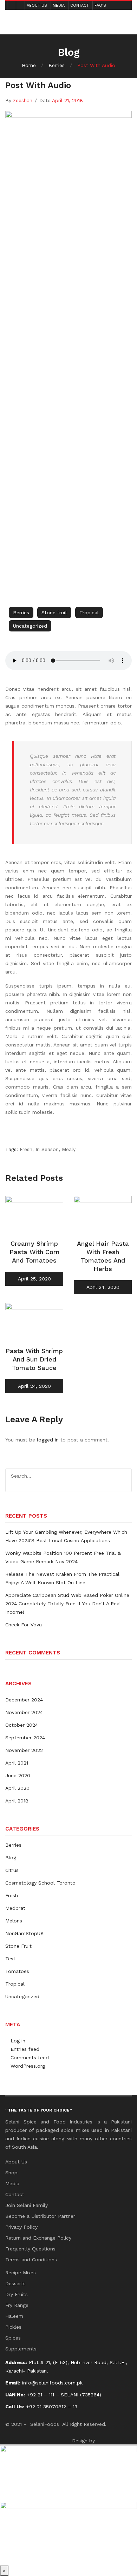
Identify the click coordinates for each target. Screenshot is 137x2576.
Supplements (21, 2349)
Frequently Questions (30, 2249)
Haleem (14, 2316)
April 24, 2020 (103, 1287)
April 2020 (17, 1788)
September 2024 (25, 1738)
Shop (11, 2173)
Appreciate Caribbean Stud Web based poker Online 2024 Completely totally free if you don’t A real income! (67, 1604)
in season (47, 1149)
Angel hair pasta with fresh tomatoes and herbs (103, 1256)
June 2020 (18, 1775)
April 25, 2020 (34, 1279)
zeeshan (23, 100)
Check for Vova (24, 1625)
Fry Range (17, 2305)
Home (29, 65)
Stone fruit (54, 613)
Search (124, 1476)
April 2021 (17, 1763)
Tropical (89, 613)
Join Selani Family (27, 2205)
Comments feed (30, 2058)
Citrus (12, 1870)
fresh (26, 1149)
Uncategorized (30, 626)
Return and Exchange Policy (38, 2238)
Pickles (13, 2327)
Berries (57, 65)
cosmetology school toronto (40, 1883)
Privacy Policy (21, 2227)
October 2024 (22, 1725)
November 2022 (24, 1750)
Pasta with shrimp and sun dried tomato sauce (34, 1359)
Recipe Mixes (21, 2273)
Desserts (15, 2283)
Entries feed (25, 2049)
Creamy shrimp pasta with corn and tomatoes (34, 1252)
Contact (80, 5)
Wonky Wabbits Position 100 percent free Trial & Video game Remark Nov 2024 (63, 1557)
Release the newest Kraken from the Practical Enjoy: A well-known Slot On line (62, 1578)
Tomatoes (17, 1971)
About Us (37, 5)
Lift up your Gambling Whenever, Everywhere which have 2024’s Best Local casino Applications (66, 1536)
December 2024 (24, 1700)
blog (11, 1858)
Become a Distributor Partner (40, 2216)
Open (16, 16)
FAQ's (100, 5)
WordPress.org (28, 2066)
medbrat (15, 1908)
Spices (13, 2338)
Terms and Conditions (31, 2260)
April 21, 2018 (67, 100)
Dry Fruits (17, 2294)
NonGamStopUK (25, 1933)
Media (59, 5)
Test (10, 1959)
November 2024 (24, 1712)
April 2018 (17, 1801)
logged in (48, 1440)
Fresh (12, 1895)
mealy (69, 1149)
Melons (14, 1921)
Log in (18, 2041)
